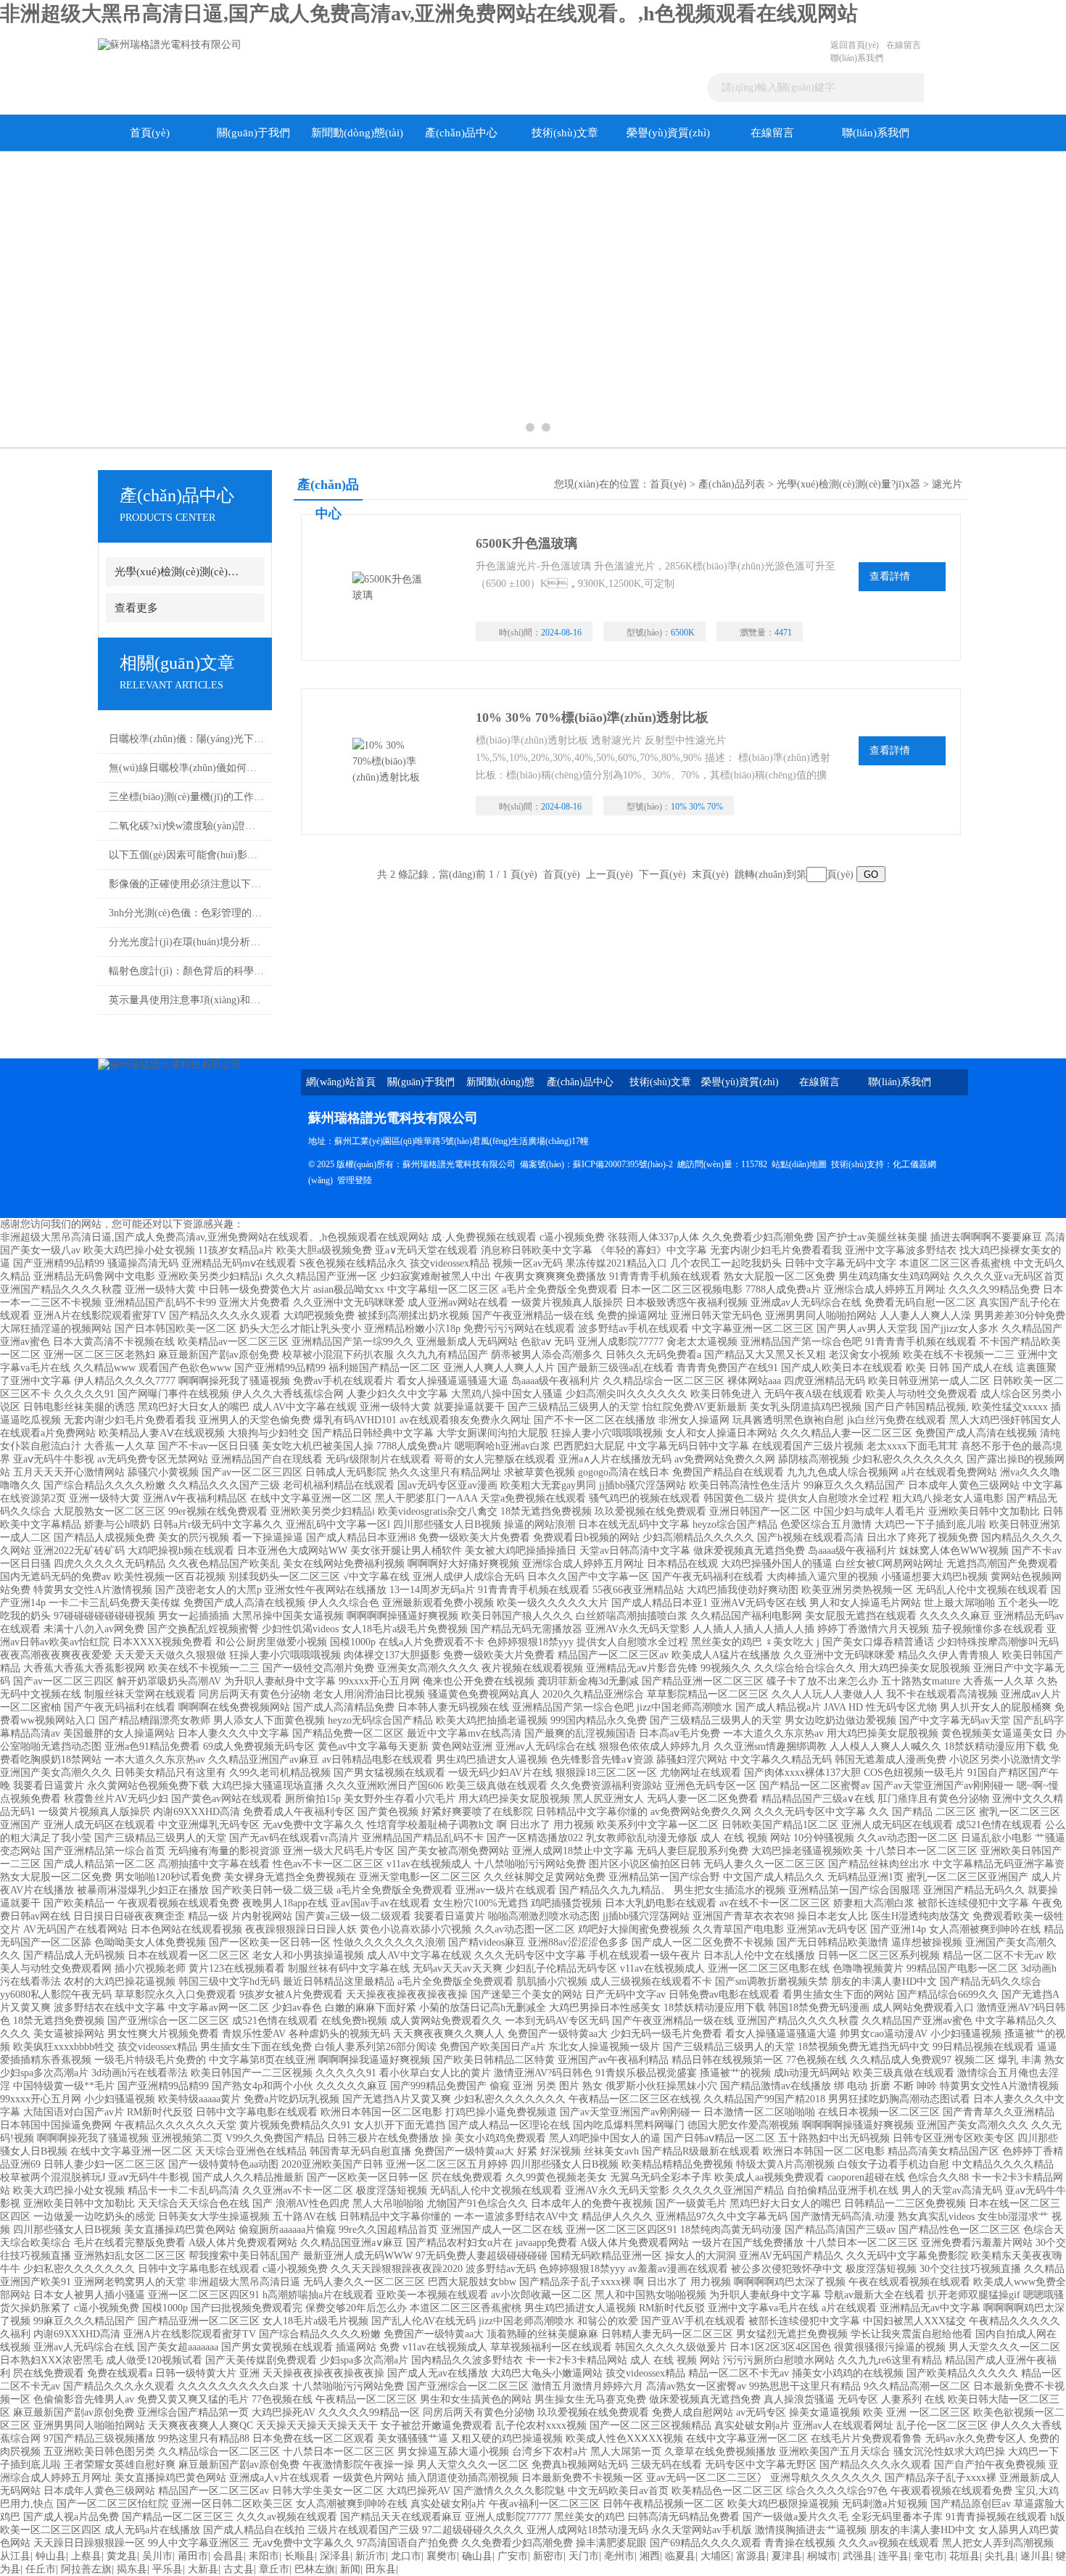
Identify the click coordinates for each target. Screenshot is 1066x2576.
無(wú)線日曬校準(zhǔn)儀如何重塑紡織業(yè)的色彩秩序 (187, 768)
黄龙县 (122, 2556)
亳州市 (619, 2556)
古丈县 (239, 2569)
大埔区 (716, 2556)
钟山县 (51, 2556)
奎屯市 (929, 2556)
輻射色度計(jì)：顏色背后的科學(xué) (187, 971)
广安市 (513, 2556)
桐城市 (822, 2556)
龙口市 (406, 2556)
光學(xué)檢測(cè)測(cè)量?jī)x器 (179, 572)
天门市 (584, 2556)
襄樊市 (442, 2556)
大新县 (203, 2569)
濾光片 (947, 484)
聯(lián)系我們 (857, 58)
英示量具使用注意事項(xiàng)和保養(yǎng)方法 (187, 1000)
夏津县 (787, 2556)
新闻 (350, 2569)
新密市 (548, 2556)
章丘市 (274, 2569)
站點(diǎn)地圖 (799, 1164)
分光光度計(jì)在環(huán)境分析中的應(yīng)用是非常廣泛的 (187, 942)
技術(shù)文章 (565, 133)
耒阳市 (264, 2556)
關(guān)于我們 (253, 133)
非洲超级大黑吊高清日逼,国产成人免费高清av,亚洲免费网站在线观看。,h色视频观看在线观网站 (429, 13)
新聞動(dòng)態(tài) (357, 133)
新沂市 (371, 2556)
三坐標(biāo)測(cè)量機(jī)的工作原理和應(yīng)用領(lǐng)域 (187, 797)
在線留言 (904, 45)
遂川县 (1036, 2556)
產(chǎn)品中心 (461, 133)
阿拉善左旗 (86, 2569)
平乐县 (168, 2569)
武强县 (858, 2556)
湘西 (650, 2556)
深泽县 (335, 2556)
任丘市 (41, 2569)
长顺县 (299, 2556)
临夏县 (680, 2556)
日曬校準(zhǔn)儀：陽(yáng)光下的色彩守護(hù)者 (187, 739)
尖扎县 (1000, 2556)
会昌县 (228, 2556)
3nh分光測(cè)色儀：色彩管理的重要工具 (187, 913)
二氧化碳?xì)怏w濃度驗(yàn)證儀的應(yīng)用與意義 (187, 826)
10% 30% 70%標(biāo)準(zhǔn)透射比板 (592, 717)
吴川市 (157, 2556)
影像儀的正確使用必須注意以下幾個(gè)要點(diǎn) (187, 884)
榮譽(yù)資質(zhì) (668, 133)
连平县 (893, 2556)
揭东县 (132, 2569)
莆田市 (193, 2556)
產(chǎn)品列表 (732, 484)
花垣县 (964, 2556)
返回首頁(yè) (855, 45)
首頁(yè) (150, 133)
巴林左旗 (315, 2569)
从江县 (15, 2556)
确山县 (477, 2556)
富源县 (751, 2556)
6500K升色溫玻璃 (526, 543)
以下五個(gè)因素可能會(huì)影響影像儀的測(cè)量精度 (187, 855)
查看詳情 (890, 576)
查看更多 (136, 608)
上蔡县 (86, 2556)
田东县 (381, 2569)
